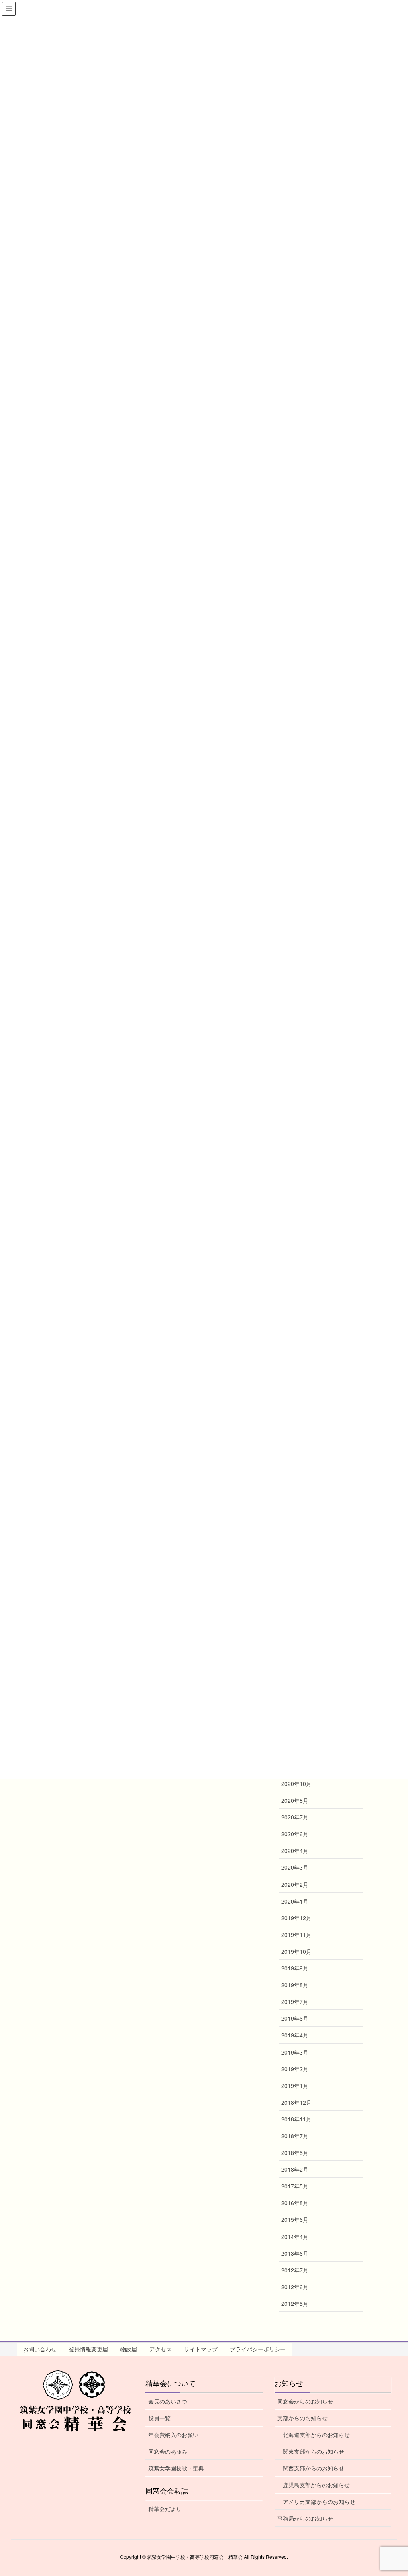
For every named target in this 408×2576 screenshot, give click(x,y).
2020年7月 (295, 1817)
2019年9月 (295, 1968)
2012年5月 (295, 2304)
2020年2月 (295, 1884)
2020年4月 (295, 1851)
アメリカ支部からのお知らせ (319, 2502)
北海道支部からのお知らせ (316, 2435)
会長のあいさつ (168, 2401)
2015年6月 (295, 2219)
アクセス (161, 2349)
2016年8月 (295, 2203)
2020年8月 (295, 1800)
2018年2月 (295, 2169)
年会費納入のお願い (173, 2435)
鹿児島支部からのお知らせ (316, 2485)
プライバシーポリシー (258, 2349)
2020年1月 (295, 1901)
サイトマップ (201, 2349)
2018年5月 (295, 2153)
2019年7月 (295, 2002)
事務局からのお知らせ (305, 2518)
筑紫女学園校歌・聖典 (176, 2468)
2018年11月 (296, 2119)
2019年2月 (295, 2069)
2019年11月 (296, 1935)
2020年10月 (296, 1784)
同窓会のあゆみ (168, 2451)
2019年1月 (295, 2086)
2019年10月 (296, 1951)
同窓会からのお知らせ (305, 2401)
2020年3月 (295, 1867)
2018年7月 (295, 2136)
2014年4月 (295, 2237)
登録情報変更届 (88, 2349)
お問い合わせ (40, 2349)
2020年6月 (295, 1834)
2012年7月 (295, 2270)
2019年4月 (295, 2035)
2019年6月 (295, 2018)
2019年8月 (295, 1985)
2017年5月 (295, 2186)
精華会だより (165, 2509)
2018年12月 (296, 2102)
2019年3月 (295, 2052)
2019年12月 (296, 1918)
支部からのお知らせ (302, 2418)
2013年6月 (295, 2253)
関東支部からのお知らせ (314, 2451)
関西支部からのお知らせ (314, 2468)
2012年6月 (295, 2287)
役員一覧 (159, 2418)
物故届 (129, 2349)
